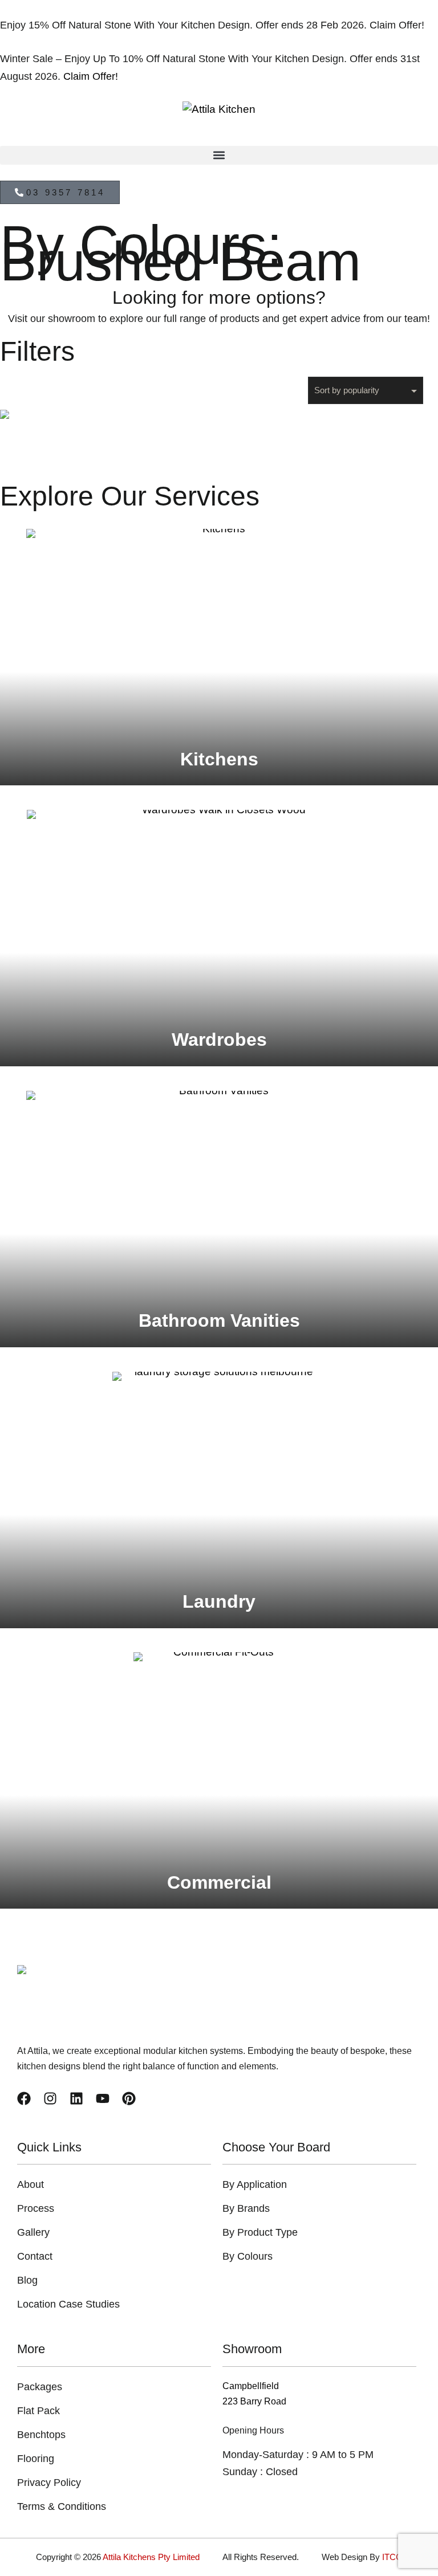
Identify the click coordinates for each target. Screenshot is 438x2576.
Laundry (219, 1601)
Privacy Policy (49, 2483)
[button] (219, 155)
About (31, 2184)
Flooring (36, 2459)
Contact (35, 2256)
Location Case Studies (68, 2304)
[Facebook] (24, 2098)
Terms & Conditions (62, 2506)
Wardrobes (219, 1040)
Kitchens (219, 759)
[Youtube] (103, 2098)
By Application (255, 2184)
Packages (40, 2387)
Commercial (219, 1882)
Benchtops (41, 2435)
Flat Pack (38, 2411)
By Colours (248, 2256)
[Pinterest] (129, 2098)
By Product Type (260, 2232)
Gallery (33, 2232)
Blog (27, 2280)
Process (36, 2208)
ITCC (392, 2557)
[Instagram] (50, 2098)
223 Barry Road (254, 2401)
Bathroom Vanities (219, 1320)
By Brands (246, 2208)
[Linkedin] (76, 2098)
